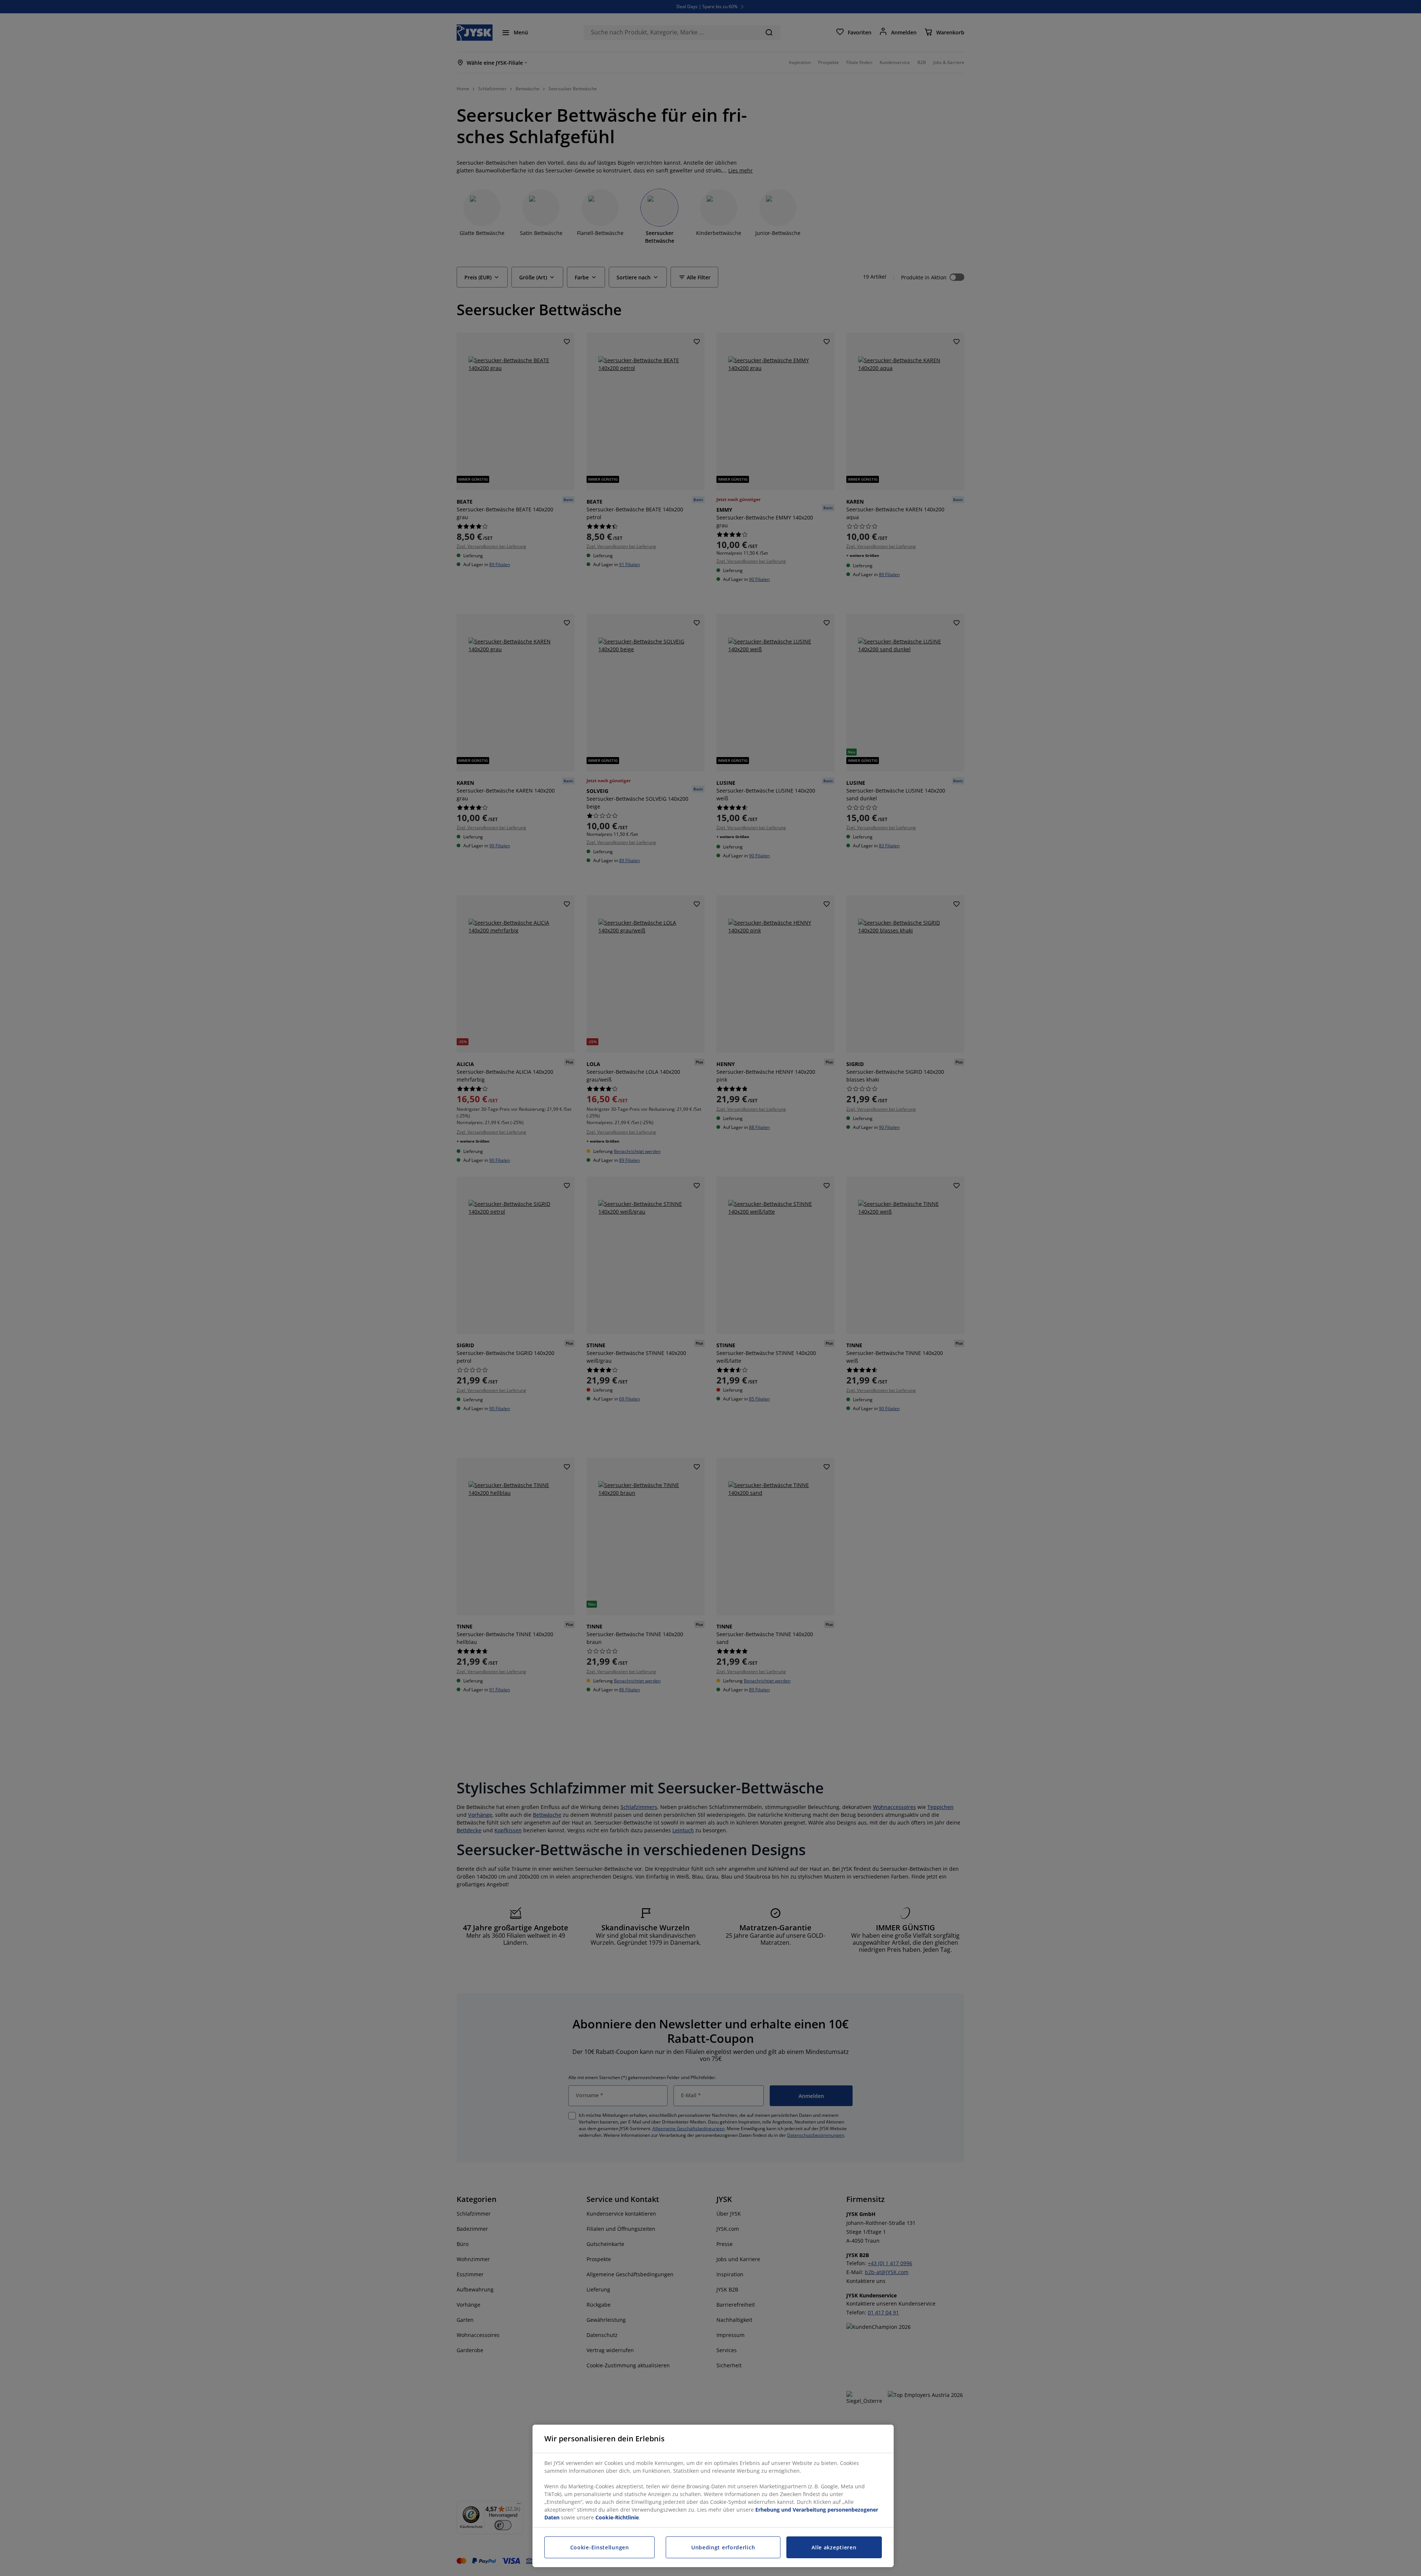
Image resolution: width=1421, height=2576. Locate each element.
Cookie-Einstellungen (600, 2547)
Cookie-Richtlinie (617, 2517)
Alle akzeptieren (834, 2547)
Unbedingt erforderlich (723, 2547)
